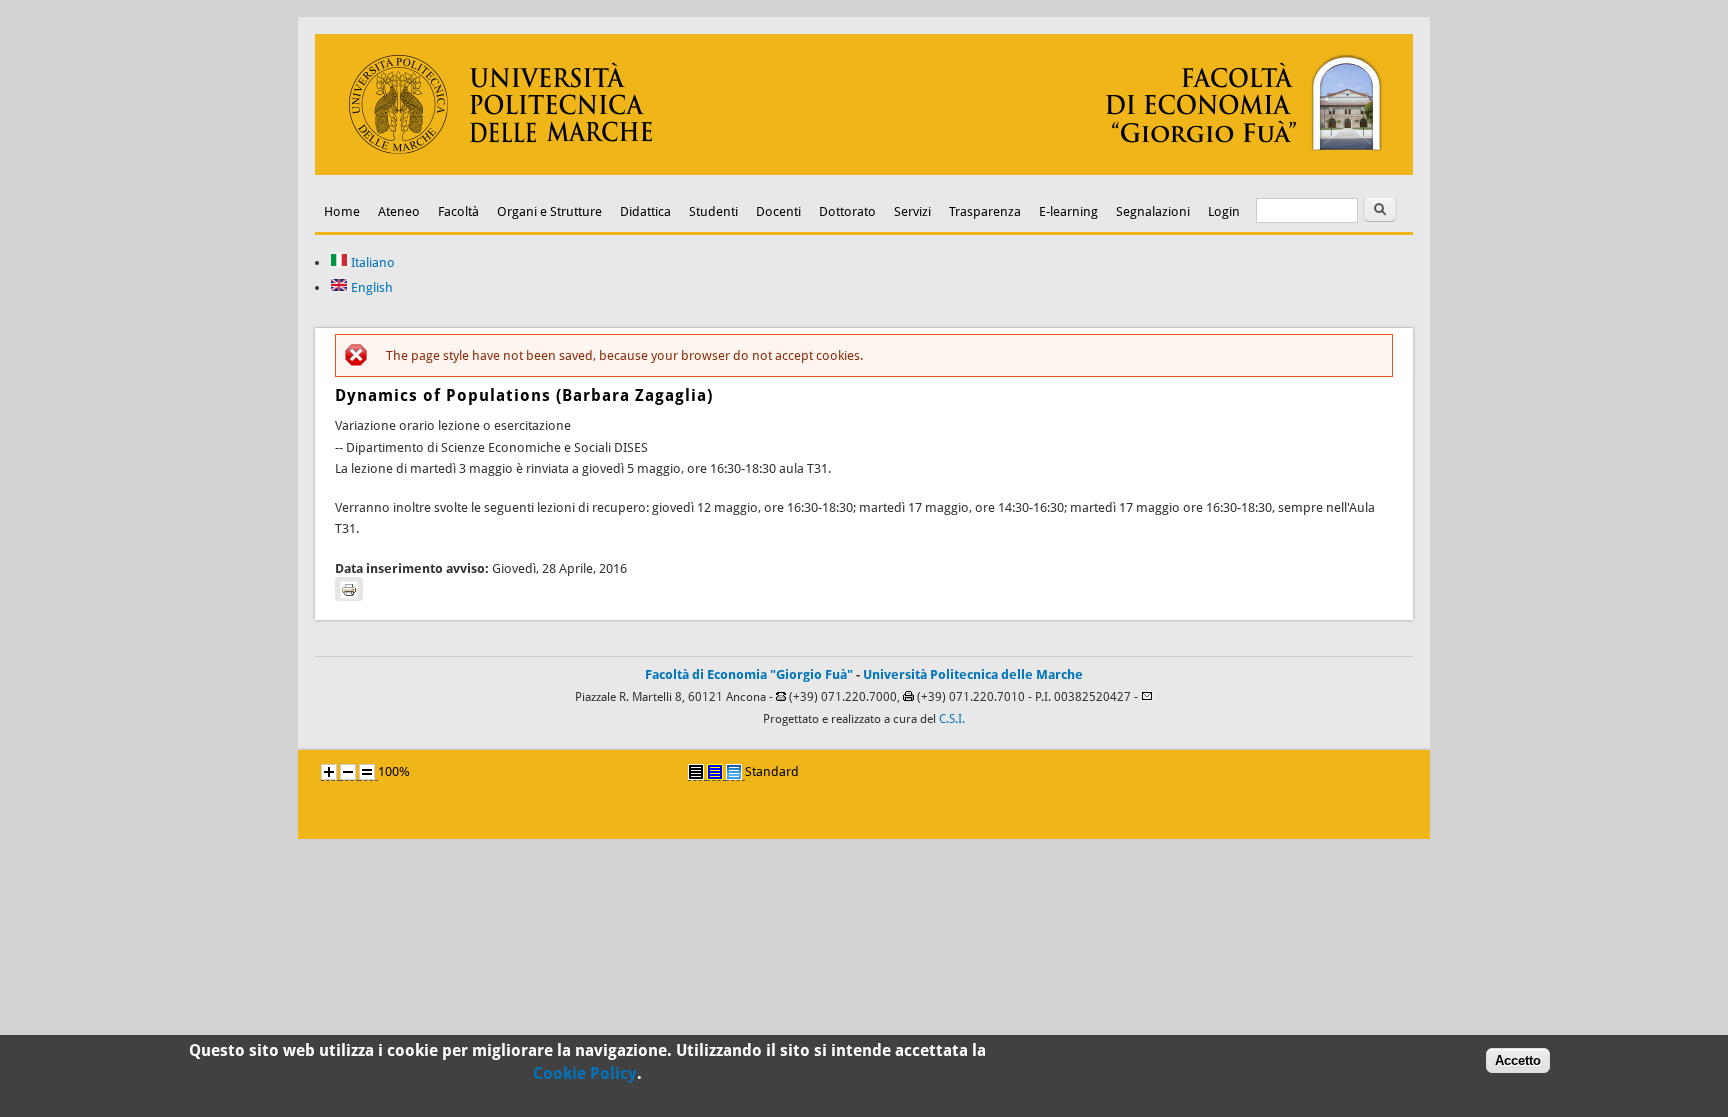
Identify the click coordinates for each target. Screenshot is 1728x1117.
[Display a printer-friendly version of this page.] (349, 589)
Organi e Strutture (549, 211)
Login (1224, 211)
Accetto (1518, 1060)
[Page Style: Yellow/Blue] (715, 772)
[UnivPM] (864, 170)
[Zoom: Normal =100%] (367, 772)
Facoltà (458, 211)
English (370, 287)
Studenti (713, 211)
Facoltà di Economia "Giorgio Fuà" (749, 674)
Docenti (778, 211)
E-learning (1068, 211)
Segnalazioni (1153, 211)
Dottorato (847, 211)
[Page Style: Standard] (734, 772)
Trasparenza (985, 211)
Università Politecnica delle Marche (973, 674)
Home (342, 211)
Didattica (645, 211)
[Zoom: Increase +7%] (329, 772)
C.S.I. (952, 719)
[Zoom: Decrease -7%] (348, 772)
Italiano (371, 262)
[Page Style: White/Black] (696, 772)
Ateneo (399, 211)
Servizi (912, 211)
